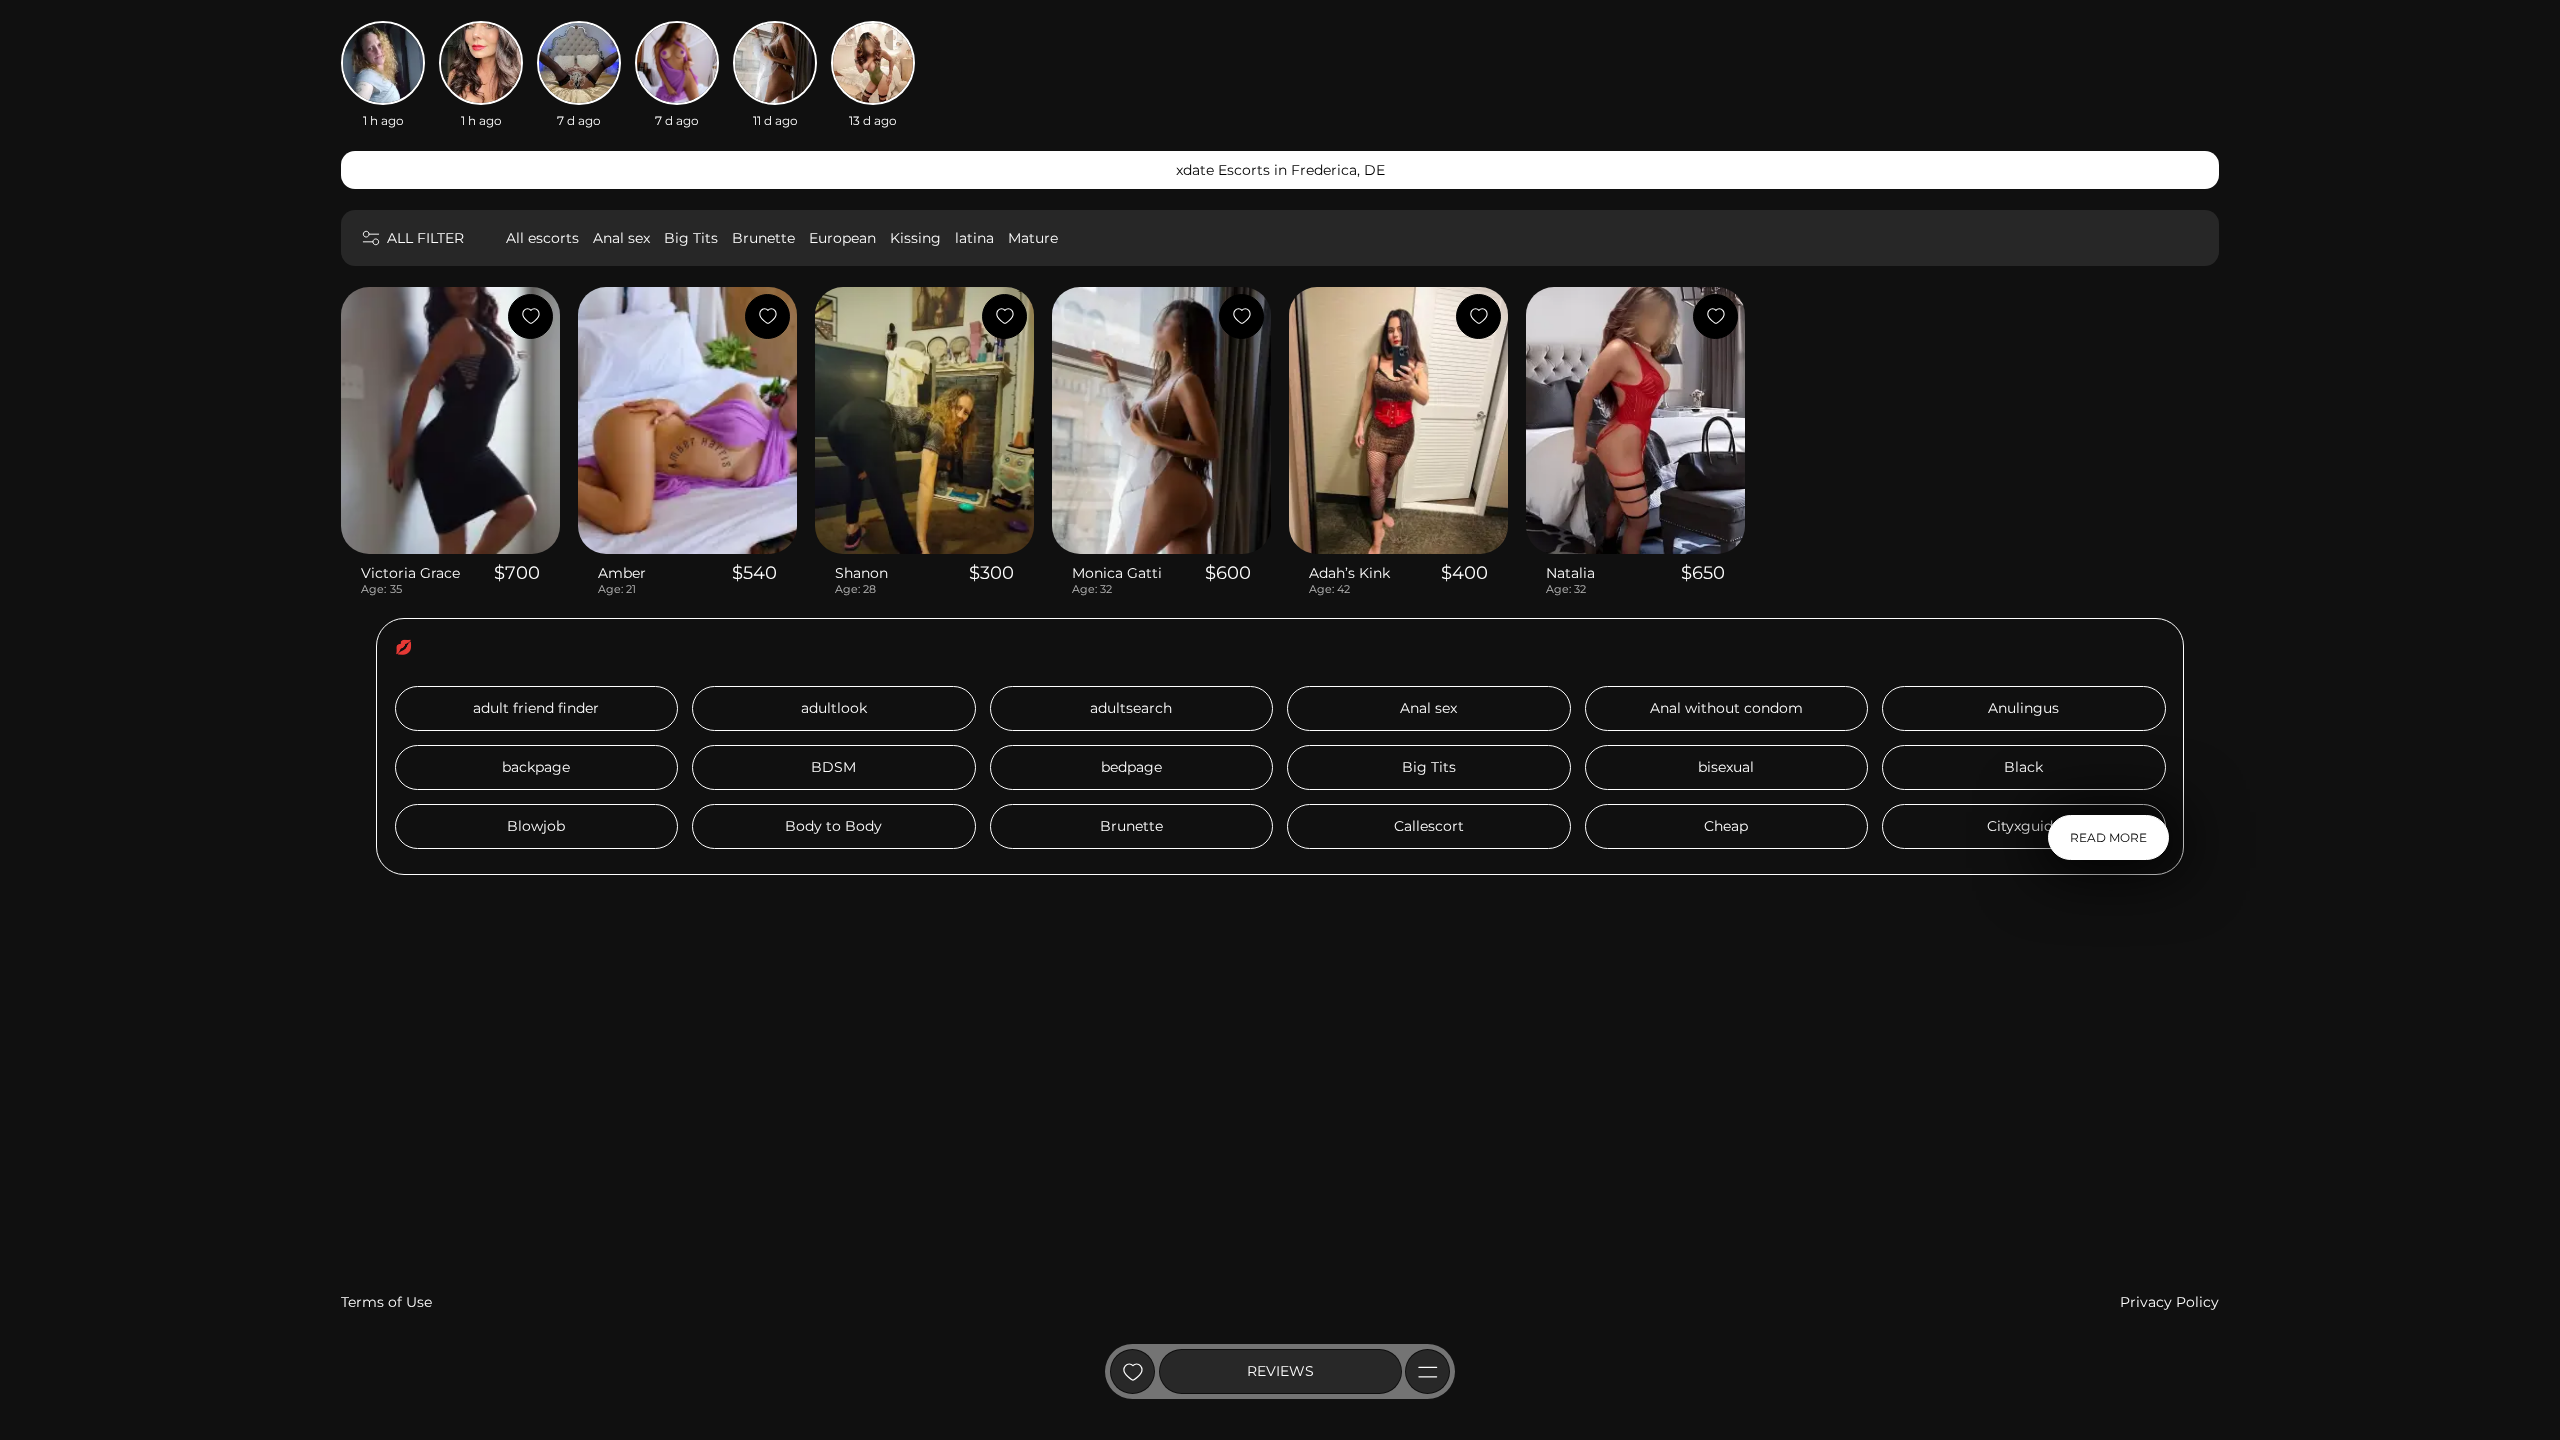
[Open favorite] (1132, 1371)
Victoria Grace (410, 573)
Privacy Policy (2169, 1302)
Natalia (1570, 573)
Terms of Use (386, 1302)
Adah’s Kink (1349, 573)
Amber (622, 573)
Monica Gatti (1117, 573)
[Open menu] (1427, 1371)
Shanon (861, 573)
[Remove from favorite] (530, 316)
